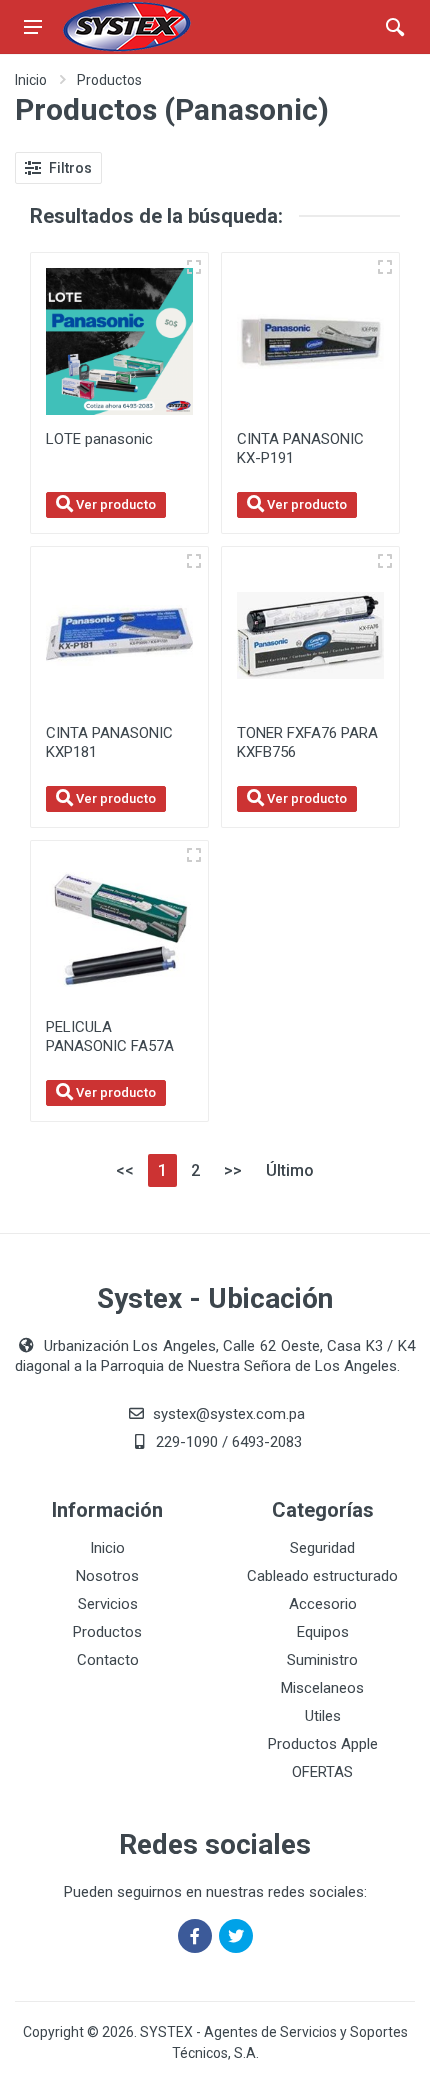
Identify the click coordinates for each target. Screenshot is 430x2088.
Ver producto (114, 504)
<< (125, 1170)
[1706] (194, 855)
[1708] (385, 561)
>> (233, 1170)
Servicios (108, 1604)
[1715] (194, 561)
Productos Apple (323, 1744)
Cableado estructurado (322, 1576)
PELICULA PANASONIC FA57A (110, 1036)
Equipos (323, 1632)
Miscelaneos (322, 1688)
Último (290, 1170)
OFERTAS (322, 1772)
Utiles (323, 1716)
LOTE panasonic (99, 439)
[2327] (194, 267)
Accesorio (323, 1604)
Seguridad (322, 1548)
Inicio (31, 80)
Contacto (108, 1660)
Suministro (322, 1660)
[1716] (385, 267)
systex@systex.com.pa (229, 1414)
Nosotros (107, 1576)
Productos (109, 80)
